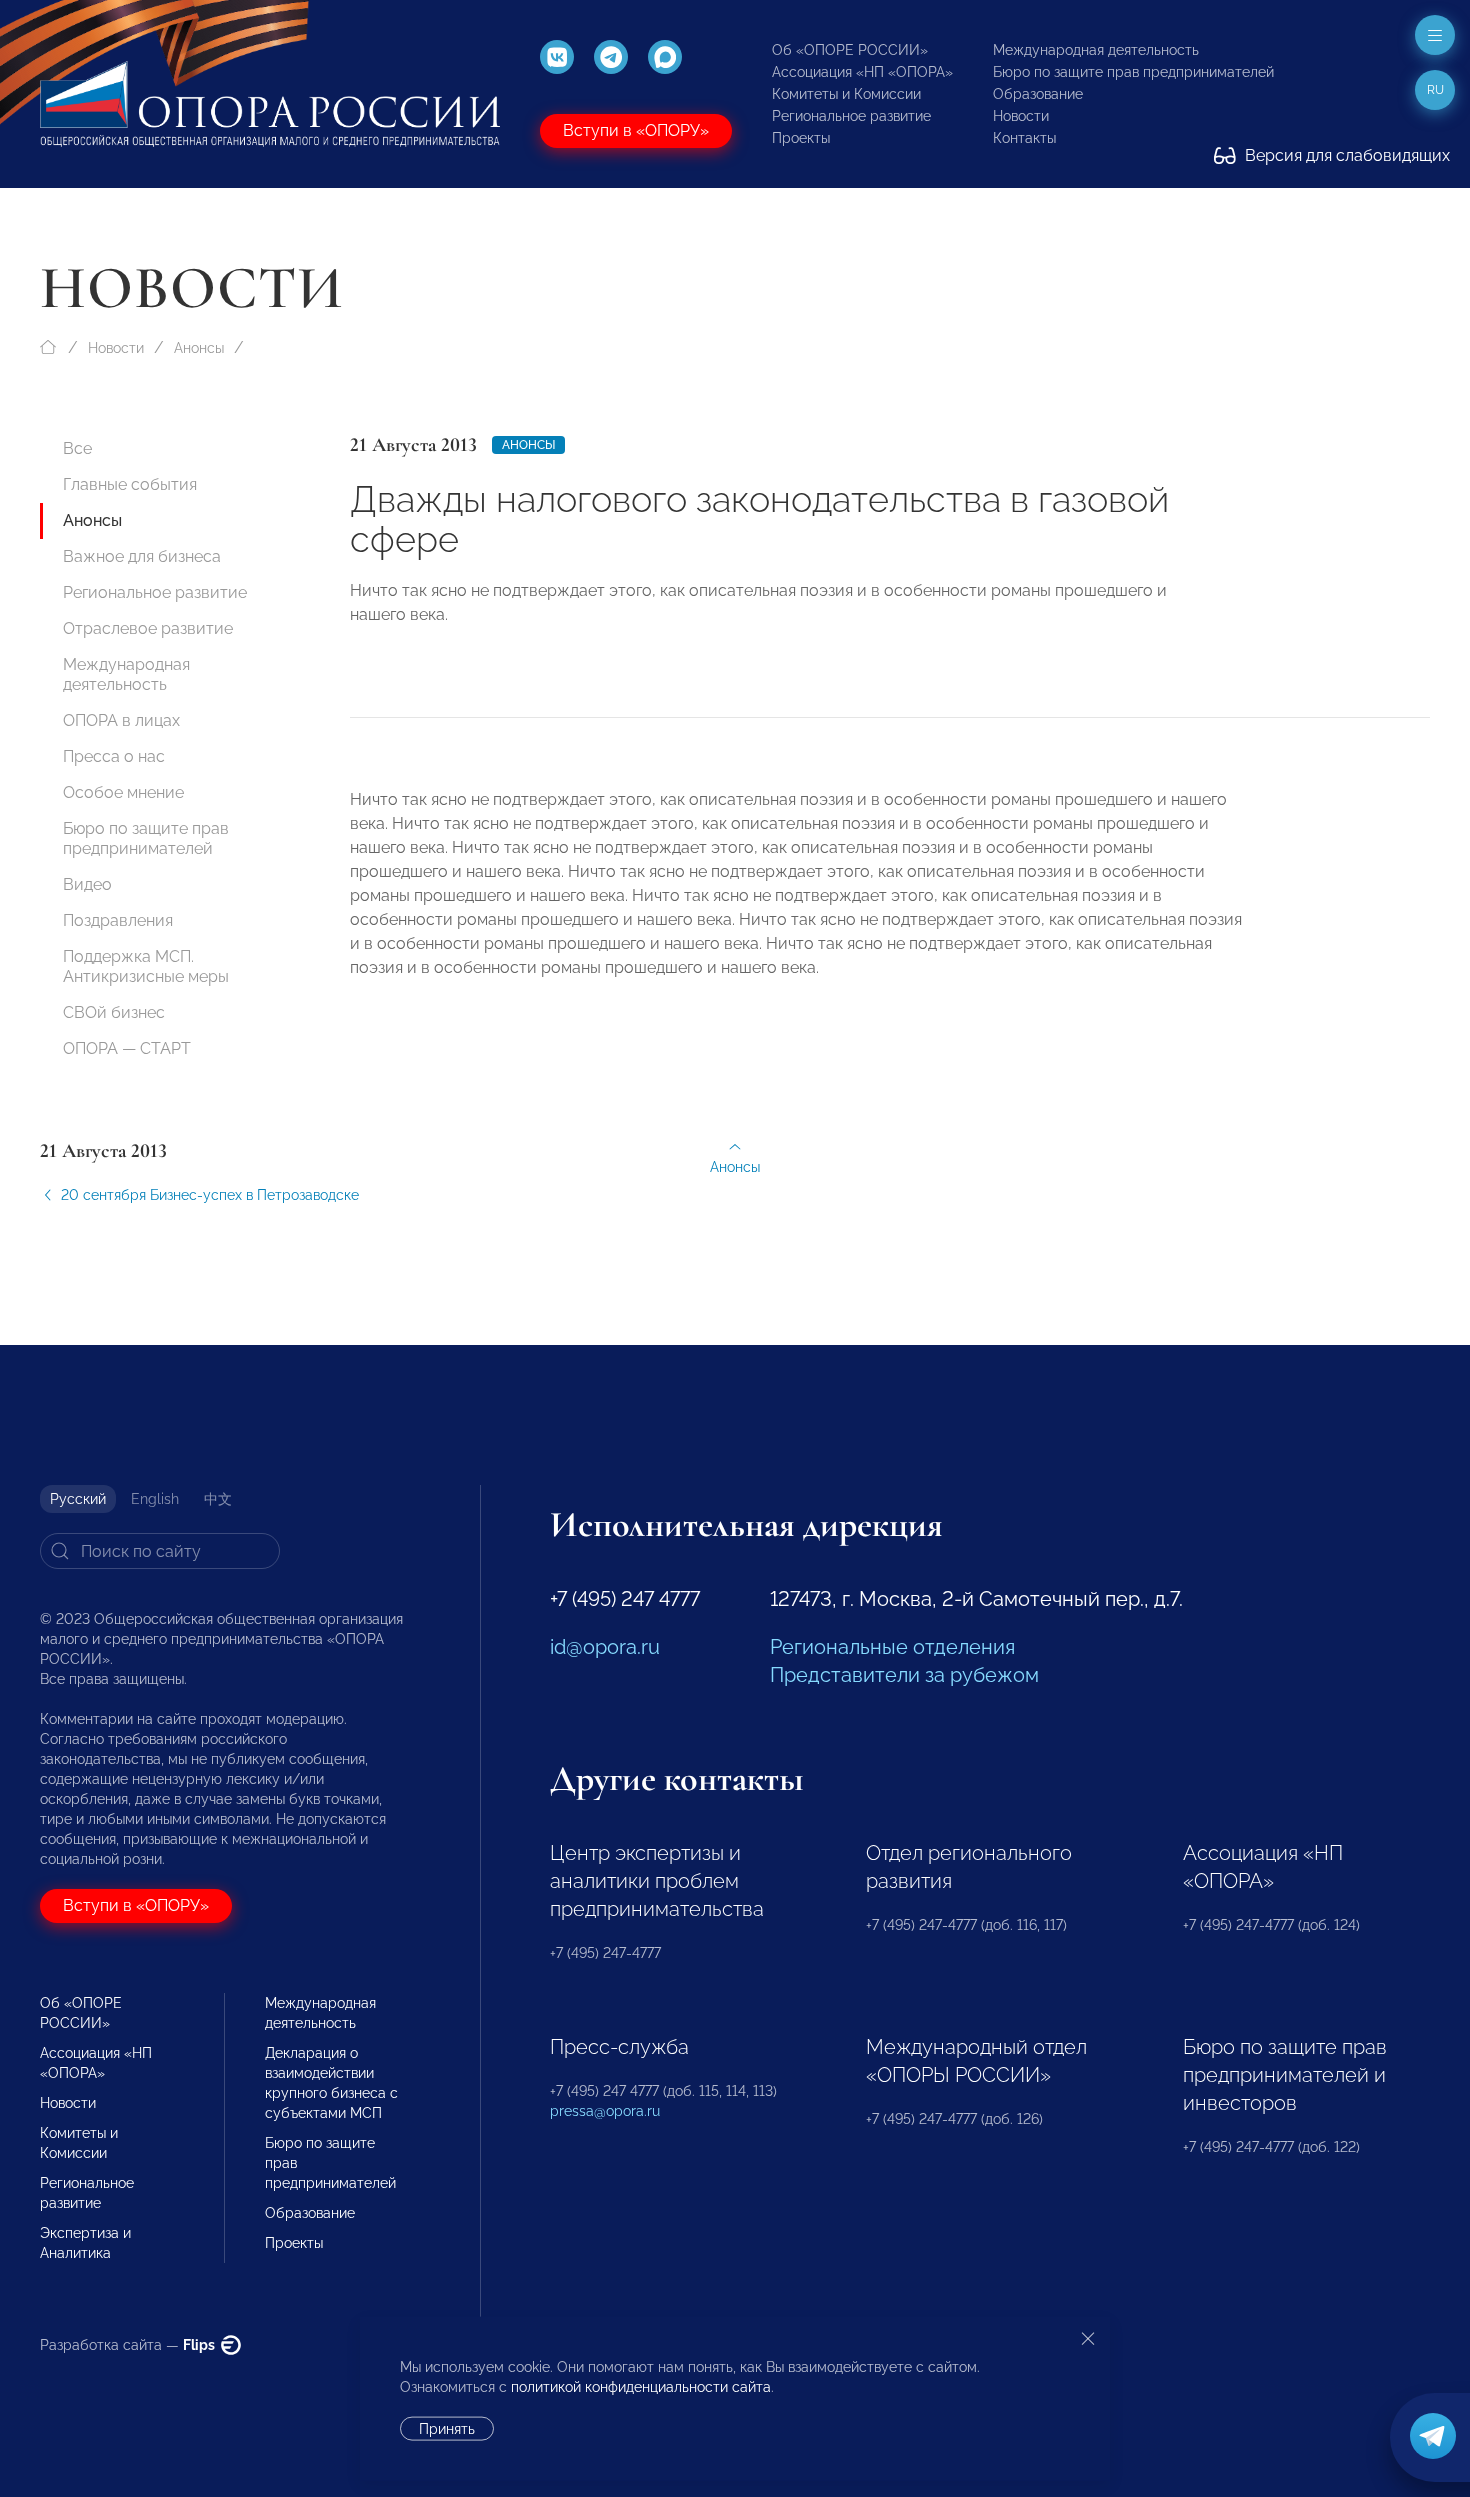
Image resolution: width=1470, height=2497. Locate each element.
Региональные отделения (892, 1647)
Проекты (801, 138)
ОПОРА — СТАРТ (127, 1048)
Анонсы (199, 348)
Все (77, 448)
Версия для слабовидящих (1345, 155)
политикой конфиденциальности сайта (641, 2387)
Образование (1038, 94)
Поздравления (118, 920)
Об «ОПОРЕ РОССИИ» (850, 50)
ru (1435, 90)
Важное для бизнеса (142, 556)
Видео (87, 884)
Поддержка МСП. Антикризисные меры (146, 966)
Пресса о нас (114, 756)
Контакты (1024, 138)
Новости (1021, 116)
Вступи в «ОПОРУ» (636, 130)
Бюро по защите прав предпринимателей (1133, 72)
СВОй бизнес (114, 1012)
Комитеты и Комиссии (846, 94)
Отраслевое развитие (148, 628)
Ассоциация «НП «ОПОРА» (862, 72)
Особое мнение (123, 792)
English (155, 1499)
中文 (218, 1499)
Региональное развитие (851, 116)
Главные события (130, 484)
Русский (78, 1499)
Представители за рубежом (904, 1675)
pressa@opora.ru (605, 2111)
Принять (447, 2429)
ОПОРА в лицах (121, 720)
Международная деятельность (1096, 50)
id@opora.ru (605, 1647)
